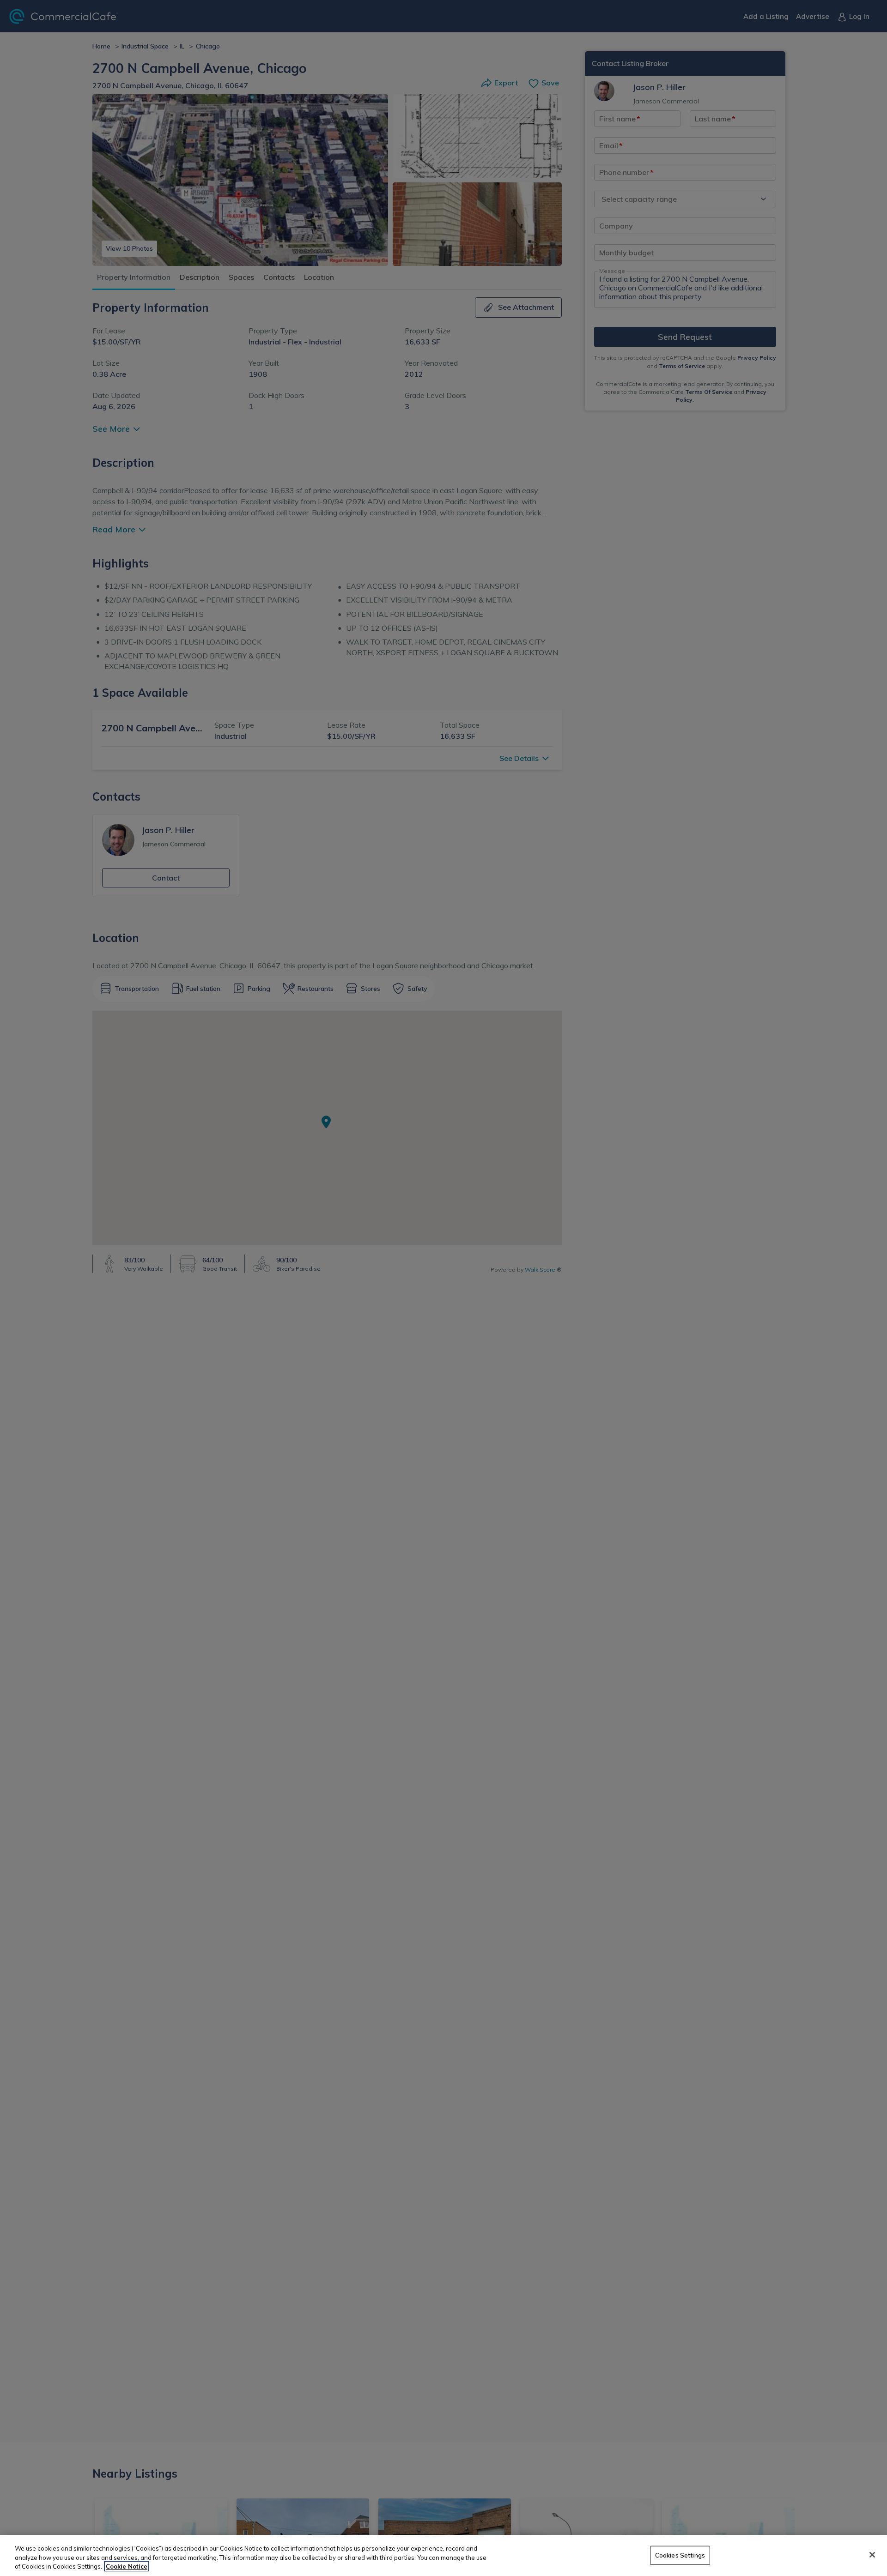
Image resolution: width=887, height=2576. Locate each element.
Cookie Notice (127, 2566)
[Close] (872, 2555)
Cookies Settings (680, 2555)
